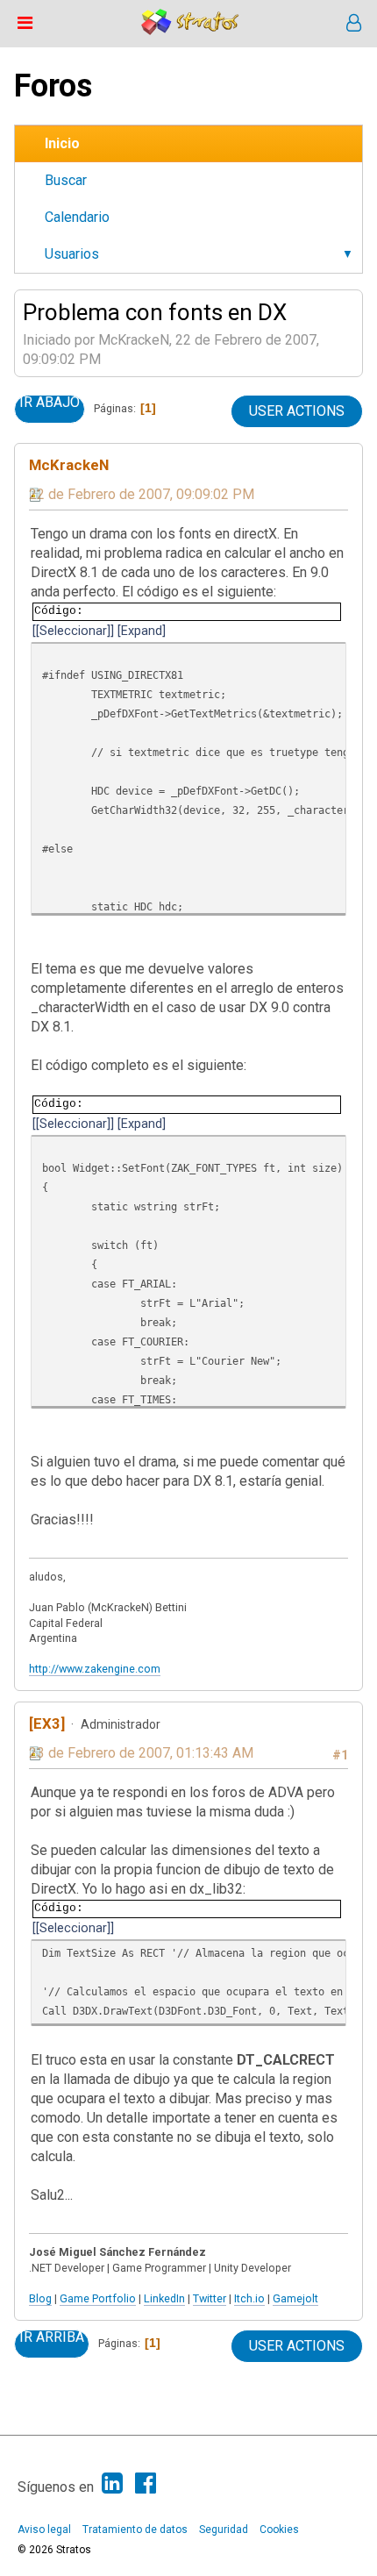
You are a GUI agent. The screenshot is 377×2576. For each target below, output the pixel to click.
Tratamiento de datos (135, 2530)
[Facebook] (146, 2483)
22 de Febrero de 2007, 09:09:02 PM (142, 494)
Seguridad (224, 2530)
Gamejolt (295, 2298)
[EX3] (47, 1723)
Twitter (210, 2298)
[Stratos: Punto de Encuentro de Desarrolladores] (190, 30)
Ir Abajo (50, 403)
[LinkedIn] (112, 2483)
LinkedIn (164, 2298)
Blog (40, 2298)
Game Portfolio (98, 2298)
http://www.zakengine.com (95, 1669)
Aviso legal (44, 2530)
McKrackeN (69, 465)
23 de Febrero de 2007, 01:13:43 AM (141, 1753)
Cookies (279, 2530)
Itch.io (249, 2298)
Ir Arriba (52, 2337)
